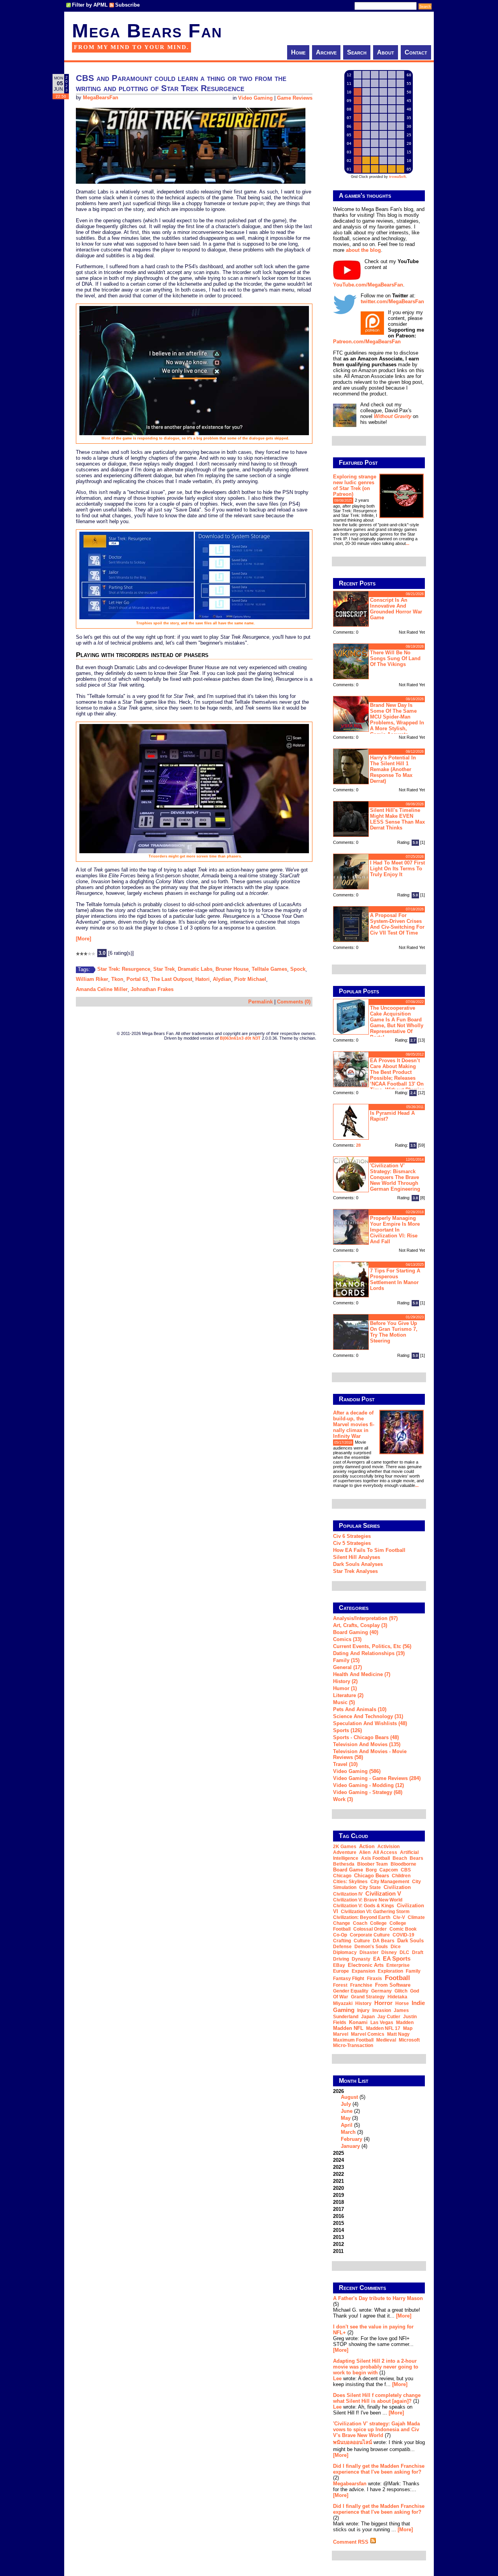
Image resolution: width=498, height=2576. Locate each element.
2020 (338, 2188)
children (401, 1876)
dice (396, 1947)
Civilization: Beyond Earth (362, 1917)
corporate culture (370, 1935)
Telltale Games (269, 969)
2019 (338, 2195)
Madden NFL (348, 2028)
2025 (338, 2153)
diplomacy (345, 1952)
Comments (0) (294, 1002)
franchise (361, 1985)
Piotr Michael (250, 979)
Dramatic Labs (195, 969)
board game (348, 1870)
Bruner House (232, 969)
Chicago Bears (372, 1876)
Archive (326, 52)
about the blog (363, 250)
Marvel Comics (368, 2034)
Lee (337, 2378)
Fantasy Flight (349, 1979)
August (349, 2097)
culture (362, 1941)
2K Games (345, 1847)
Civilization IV (348, 1894)
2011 (338, 2251)
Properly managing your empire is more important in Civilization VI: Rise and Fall (395, 1230)
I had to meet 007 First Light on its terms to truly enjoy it (397, 869)
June (347, 2111)
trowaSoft (397, 177)
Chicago (342, 1876)
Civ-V (399, 1917)
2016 (338, 2216)
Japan (368, 2017)
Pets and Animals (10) (360, 1709)
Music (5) (344, 1702)
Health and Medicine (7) (362, 1674)
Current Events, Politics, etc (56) (372, 1646)
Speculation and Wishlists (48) (370, 1723)
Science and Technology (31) (368, 1716)
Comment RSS (352, 2542)
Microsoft (409, 2040)
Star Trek (164, 969)
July (346, 2104)
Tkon (117, 979)
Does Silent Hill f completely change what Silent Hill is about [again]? (377, 2398)
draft (418, 1952)
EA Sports (397, 1958)
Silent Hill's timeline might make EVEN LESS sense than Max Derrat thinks (397, 819)
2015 (338, 2223)
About (386, 52)
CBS (406, 1870)
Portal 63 (137, 979)
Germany (381, 1991)
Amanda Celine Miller (102, 989)
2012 (338, 2244)
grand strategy (368, 1997)
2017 (338, 2209)
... (408, 543)
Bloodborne (403, 1864)
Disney (389, 1952)
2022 (338, 2174)
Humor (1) (345, 1688)
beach (400, 1858)
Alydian (222, 979)
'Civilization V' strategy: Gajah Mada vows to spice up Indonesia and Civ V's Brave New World (376, 2429)
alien (365, 1852)
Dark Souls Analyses (358, 1564)
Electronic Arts (366, 1965)
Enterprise (398, 1965)
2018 (338, 2202)
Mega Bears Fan (147, 31)
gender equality (351, 1991)
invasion (382, 2010)
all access (385, 1852)
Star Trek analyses (355, 1571)
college (378, 1923)
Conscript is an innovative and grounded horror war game (396, 609)
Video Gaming (255, 98)
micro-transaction (353, 2045)
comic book (403, 1929)
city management (390, 1882)
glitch (401, 1991)
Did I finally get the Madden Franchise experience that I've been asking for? (379, 2469)
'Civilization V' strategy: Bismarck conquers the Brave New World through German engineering (395, 1177)
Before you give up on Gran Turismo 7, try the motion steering (394, 1332)
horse (402, 2003)
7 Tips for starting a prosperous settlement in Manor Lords (395, 1279)
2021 (338, 2181)
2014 (338, 2230)
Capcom (389, 1870)
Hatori (203, 979)
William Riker (92, 979)
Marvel (341, 2034)
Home (298, 52)
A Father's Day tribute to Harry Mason (378, 2298)
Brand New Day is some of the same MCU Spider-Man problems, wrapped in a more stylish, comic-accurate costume (379, 719)
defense (342, 1947)
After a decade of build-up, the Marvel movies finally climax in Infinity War (354, 1424)
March (348, 2132)
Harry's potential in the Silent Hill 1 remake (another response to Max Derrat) (393, 769)
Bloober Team (373, 1864)
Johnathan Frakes (152, 989)
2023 (338, 2167)
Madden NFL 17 (383, 2028)
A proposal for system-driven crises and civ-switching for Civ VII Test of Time (397, 924)
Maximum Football (353, 2040)
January (350, 2146)
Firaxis (374, 1979)
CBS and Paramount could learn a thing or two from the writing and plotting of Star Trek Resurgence (181, 83)
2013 (338, 2237)
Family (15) (346, 1660)
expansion (363, 1971)
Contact (416, 52)
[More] (83, 939)
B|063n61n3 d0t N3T (240, 1038)
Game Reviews (295, 98)
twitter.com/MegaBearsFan (392, 301)
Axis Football (375, 1858)
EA (377, 1959)
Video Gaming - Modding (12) (368, 1785)
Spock (298, 969)
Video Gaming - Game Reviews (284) (377, 1778)
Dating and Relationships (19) (369, 1653)
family (413, 1971)
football (397, 1978)
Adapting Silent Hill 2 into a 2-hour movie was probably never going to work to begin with (376, 2367)
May (346, 2118)
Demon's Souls (371, 1947)
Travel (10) (345, 1764)
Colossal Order (370, 1929)
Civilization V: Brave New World (368, 1900)
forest (340, 1985)
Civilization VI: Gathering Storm (375, 1912)
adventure (345, 1852)
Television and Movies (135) (367, 1744)
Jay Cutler (389, 2017)
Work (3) (343, 1799)
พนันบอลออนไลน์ (352, 2442)
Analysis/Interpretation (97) (365, 1618)
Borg (371, 1870)
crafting (342, 1941)
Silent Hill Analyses (357, 1557)
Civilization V (383, 1893)
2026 (351, 2119)
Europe (341, 1971)
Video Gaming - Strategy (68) (368, 1792)
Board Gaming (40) (356, 1632)
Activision (388, 1847)
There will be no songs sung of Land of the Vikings (395, 658)
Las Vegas (382, 2022)
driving (341, 1959)
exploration (390, 1971)
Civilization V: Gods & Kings (364, 1906)
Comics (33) (347, 1639)
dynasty (361, 1959)
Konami (358, 2022)
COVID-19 (403, 1935)
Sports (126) (347, 1730)
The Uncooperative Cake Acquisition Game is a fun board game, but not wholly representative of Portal (397, 1023)
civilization (397, 1887)
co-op (340, 1935)
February (352, 2139)
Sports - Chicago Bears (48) (366, 1737)
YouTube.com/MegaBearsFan (368, 285)
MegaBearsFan (101, 98)
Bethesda (344, 1864)
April (347, 2125)
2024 (338, 2160)
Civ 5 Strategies (352, 1543)
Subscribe (127, 5)
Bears (416, 1858)
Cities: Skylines (350, 1882)
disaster (369, 1952)
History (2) (345, 1681)
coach (360, 1923)
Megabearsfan (350, 2484)
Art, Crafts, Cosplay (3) (360, 1625)
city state (370, 1887)
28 (358, 1145)
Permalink (260, 1002)
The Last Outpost (172, 979)
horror (383, 2003)
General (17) (347, 1667)
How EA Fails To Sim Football (369, 1550)
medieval (386, 2040)
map (408, 2028)
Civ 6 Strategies (352, 1536)
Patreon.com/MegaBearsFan (367, 342)
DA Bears (384, 1941)
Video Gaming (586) (357, 1771)
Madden (405, 2022)
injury (363, 2010)
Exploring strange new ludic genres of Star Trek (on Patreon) (355, 485)
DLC (404, 1952)
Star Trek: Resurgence (124, 969)
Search (357, 52)
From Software (393, 1985)
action (367, 1846)
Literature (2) (348, 1695)
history (363, 2003)
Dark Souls (410, 1941)
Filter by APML (90, 5)
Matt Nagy (398, 2034)
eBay (339, 1965)
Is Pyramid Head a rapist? (392, 1116)
